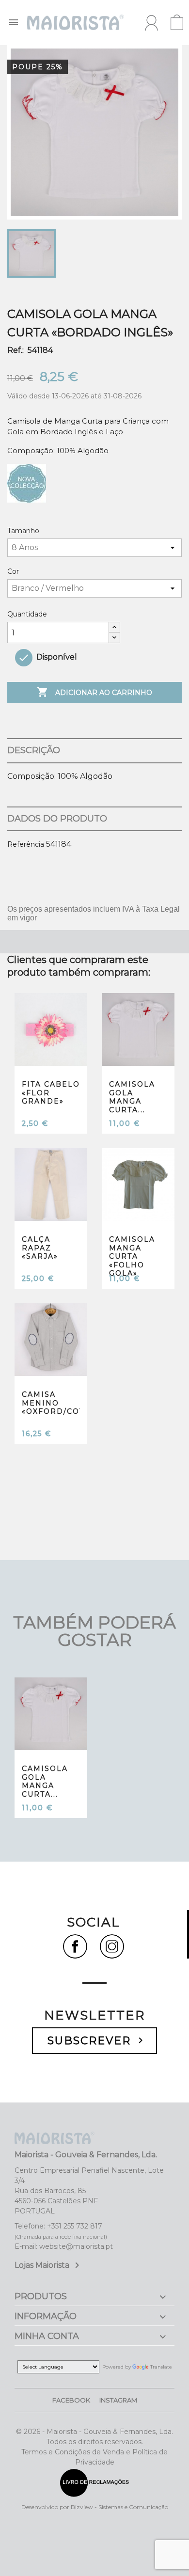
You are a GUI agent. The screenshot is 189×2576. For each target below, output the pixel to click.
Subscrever (97, 2041)
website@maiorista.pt (76, 2246)
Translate (161, 2367)
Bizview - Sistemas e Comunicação (119, 2507)
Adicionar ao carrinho (94, 692)
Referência (26, 844)
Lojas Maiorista (49, 2265)
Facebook (71, 2400)
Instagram (118, 2400)
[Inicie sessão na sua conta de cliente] (151, 23)
